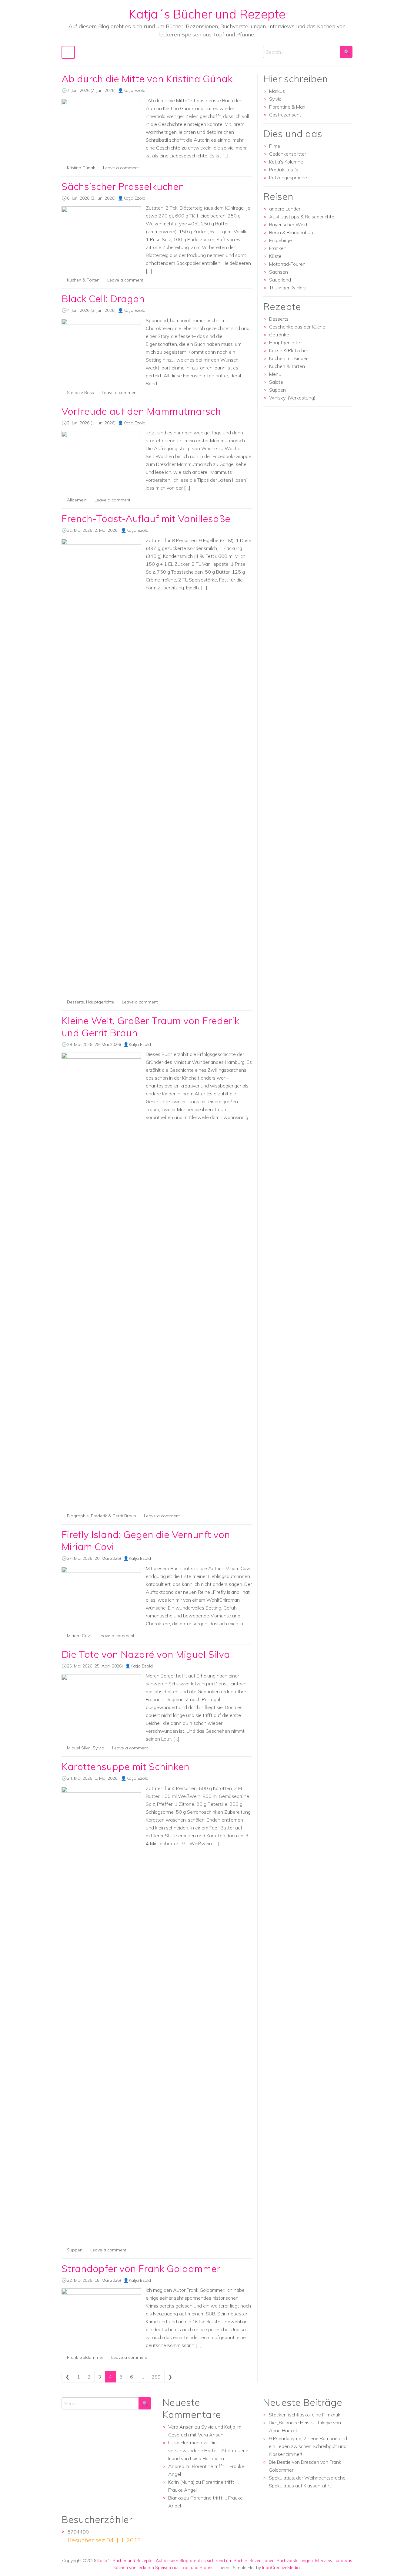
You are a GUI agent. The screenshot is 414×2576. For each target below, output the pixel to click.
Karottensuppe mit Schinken (125, 1766)
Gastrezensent (285, 115)
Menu (275, 374)
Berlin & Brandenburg (292, 232)
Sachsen (279, 272)
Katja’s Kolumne (286, 162)
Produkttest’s (284, 170)
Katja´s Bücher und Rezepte (207, 14)
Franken (278, 248)
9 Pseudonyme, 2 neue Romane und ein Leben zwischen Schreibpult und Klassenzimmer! (308, 2446)
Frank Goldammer (85, 2357)
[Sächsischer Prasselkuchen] (101, 236)
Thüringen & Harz (288, 288)
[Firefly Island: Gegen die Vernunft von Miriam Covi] (101, 1597)
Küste (275, 256)
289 (156, 2377)
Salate (276, 382)
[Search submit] (346, 52)
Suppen (75, 2250)
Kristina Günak (81, 168)
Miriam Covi (79, 1636)
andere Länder (285, 209)
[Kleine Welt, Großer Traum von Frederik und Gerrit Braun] (101, 1280)
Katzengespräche (288, 177)
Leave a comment (121, 168)
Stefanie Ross (80, 393)
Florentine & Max (287, 107)
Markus (277, 91)
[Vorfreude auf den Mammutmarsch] (101, 461)
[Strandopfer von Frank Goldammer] (101, 2318)
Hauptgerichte (100, 1002)
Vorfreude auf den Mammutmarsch (141, 411)
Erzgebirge (280, 240)
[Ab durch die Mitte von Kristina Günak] (101, 129)
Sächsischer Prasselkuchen (123, 186)
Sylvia (98, 1748)
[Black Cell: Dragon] (101, 349)
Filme (275, 146)
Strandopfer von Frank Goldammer (141, 2268)
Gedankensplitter (288, 154)
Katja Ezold (134, 90)
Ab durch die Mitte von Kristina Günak (147, 79)
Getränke (279, 335)
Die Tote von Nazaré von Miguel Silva (146, 1654)
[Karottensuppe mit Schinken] (101, 2014)
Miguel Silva (79, 1748)
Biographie (78, 1516)
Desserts (75, 1002)
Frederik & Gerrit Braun (114, 1516)
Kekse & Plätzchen (289, 350)
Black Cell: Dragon (103, 298)
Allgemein (77, 500)
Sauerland (280, 280)
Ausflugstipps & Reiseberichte (302, 217)
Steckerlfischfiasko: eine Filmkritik (305, 2415)
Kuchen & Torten (83, 280)
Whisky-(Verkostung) (292, 398)
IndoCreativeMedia (281, 2568)
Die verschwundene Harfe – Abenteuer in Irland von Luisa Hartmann (209, 2450)
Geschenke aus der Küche (297, 327)
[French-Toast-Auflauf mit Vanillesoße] (101, 766)
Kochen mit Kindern (290, 358)
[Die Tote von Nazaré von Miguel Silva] (101, 1704)
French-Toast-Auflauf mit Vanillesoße (146, 518)
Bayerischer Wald (288, 224)
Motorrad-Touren (287, 264)
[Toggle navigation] (68, 52)
